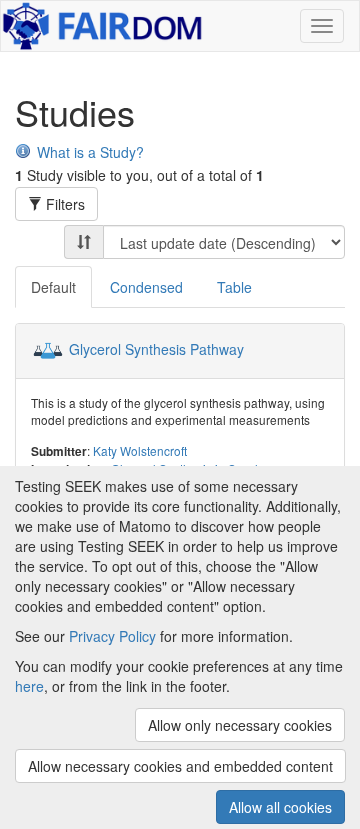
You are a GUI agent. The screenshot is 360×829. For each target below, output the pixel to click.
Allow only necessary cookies (240, 725)
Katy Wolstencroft (140, 450)
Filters (63, 204)
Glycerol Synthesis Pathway (156, 349)
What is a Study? (90, 152)
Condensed (146, 287)
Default (53, 287)
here (29, 686)
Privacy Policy (112, 636)
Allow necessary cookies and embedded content (180, 766)
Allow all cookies (280, 807)
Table (234, 287)
